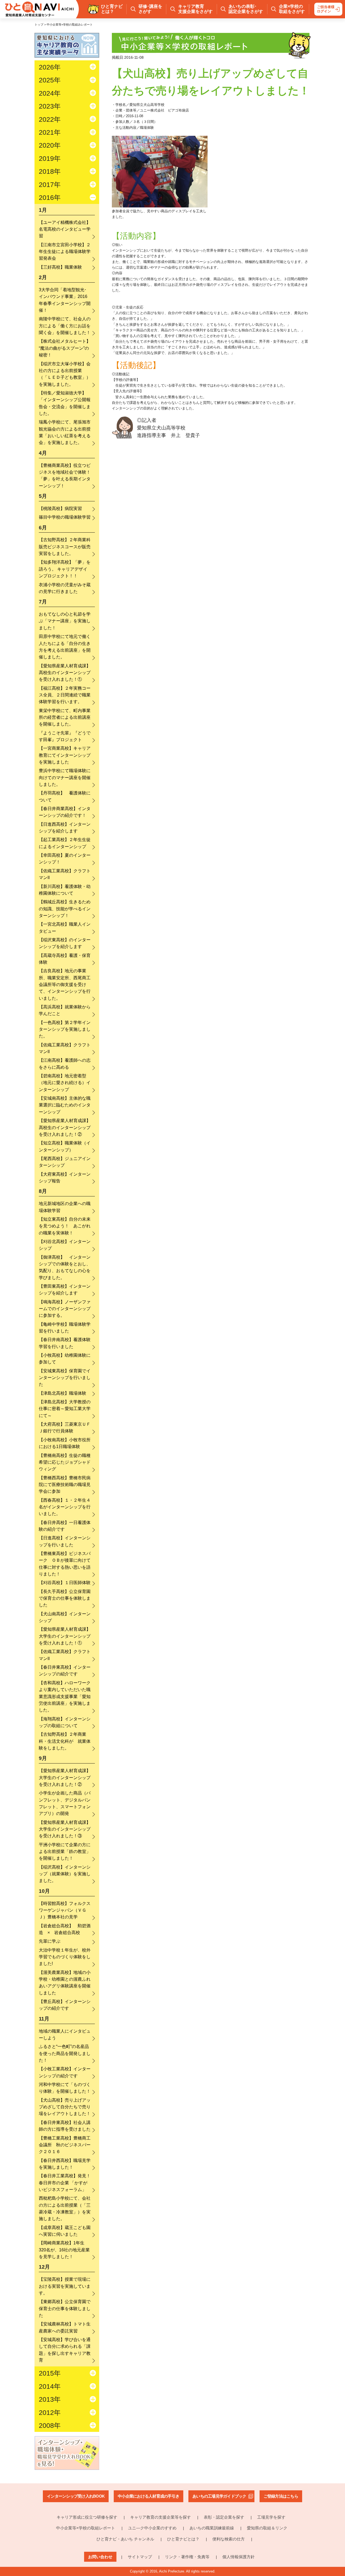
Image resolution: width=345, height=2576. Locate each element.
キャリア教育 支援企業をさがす (195, 9)
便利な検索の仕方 (229, 2539)
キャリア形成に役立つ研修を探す (87, 2517)
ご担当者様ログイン (326, 9)
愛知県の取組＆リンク (267, 2528)
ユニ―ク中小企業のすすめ (152, 2528)
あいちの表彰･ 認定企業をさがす (246, 9)
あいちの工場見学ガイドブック (219, 2496)
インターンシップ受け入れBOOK (76, 2496)
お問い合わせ (100, 2557)
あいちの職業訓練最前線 (212, 2528)
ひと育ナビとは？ (183, 2539)
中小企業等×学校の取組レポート (86, 2528)
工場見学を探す (271, 2517)
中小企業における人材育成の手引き (149, 2496)
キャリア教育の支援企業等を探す (161, 2517)
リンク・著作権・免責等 (187, 2557)
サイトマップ (140, 2557)
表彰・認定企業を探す (224, 2517)
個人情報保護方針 (239, 2557)
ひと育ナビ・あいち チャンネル (125, 2539)
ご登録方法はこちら (281, 2496)
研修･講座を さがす (150, 9)
